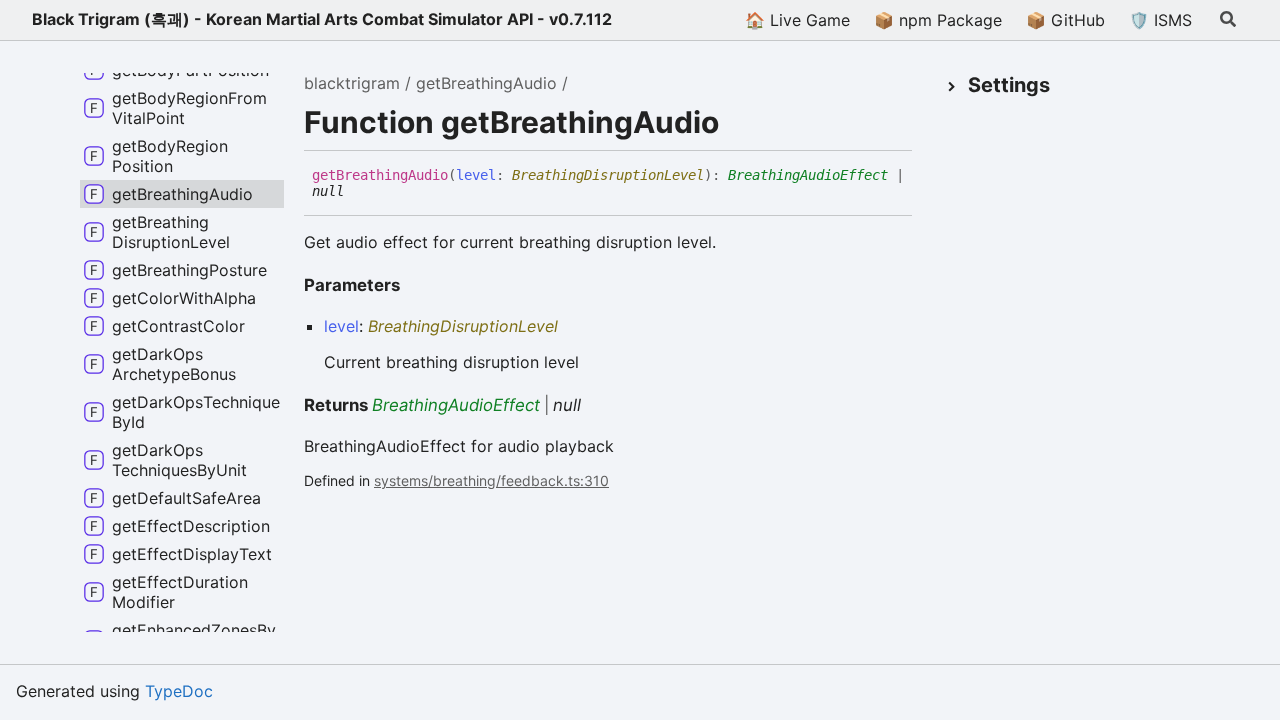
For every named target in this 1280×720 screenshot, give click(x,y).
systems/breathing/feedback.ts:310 (491, 480)
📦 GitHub (1065, 20)
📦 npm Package (938, 20)
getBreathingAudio (486, 83)
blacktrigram (352, 83)
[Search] (1228, 20)
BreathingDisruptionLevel (608, 175)
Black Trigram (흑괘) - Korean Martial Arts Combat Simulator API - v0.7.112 (322, 19)
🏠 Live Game (797, 20)
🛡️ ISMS (1160, 20)
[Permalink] (359, 192)
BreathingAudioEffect (808, 175)
